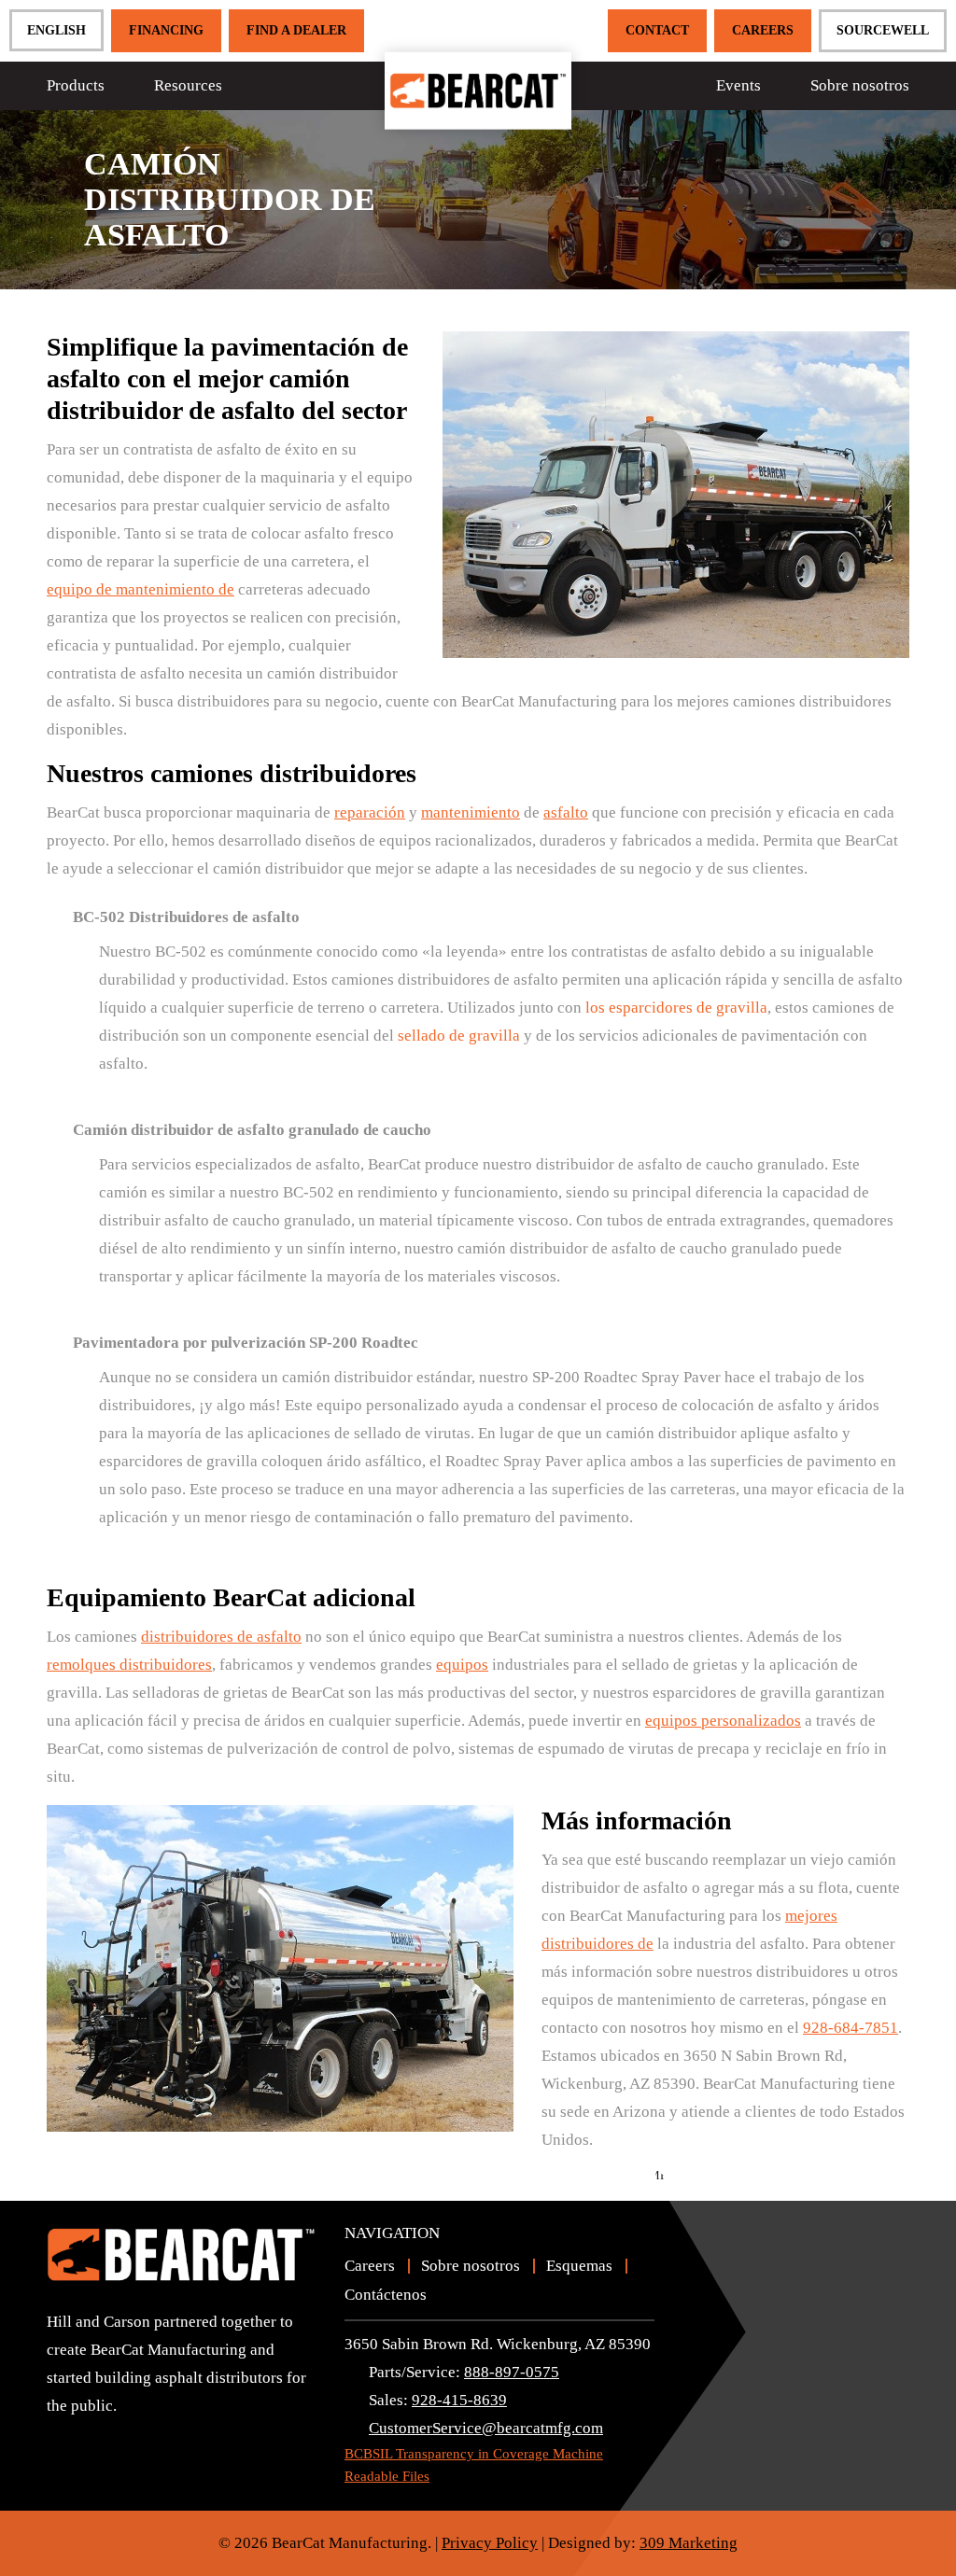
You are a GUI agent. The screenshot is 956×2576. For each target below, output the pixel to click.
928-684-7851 (851, 2028)
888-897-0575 (512, 2372)
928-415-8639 (459, 2400)
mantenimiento (471, 812)
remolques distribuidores (129, 1665)
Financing (166, 30)
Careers (763, 30)
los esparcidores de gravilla (676, 1008)
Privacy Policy (490, 2543)
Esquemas (579, 2266)
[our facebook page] (93, 2439)
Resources (188, 85)
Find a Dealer (296, 30)
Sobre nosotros (860, 85)
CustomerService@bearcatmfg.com (486, 2428)
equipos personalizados (723, 1721)
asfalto (566, 812)
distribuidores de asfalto (221, 1637)
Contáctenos (386, 2295)
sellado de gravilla (459, 1036)
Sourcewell (883, 30)
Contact (657, 30)
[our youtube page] (61, 2439)
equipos (462, 1665)
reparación (370, 812)
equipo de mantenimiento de (141, 589)
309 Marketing (689, 2543)
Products (76, 85)
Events (738, 85)
